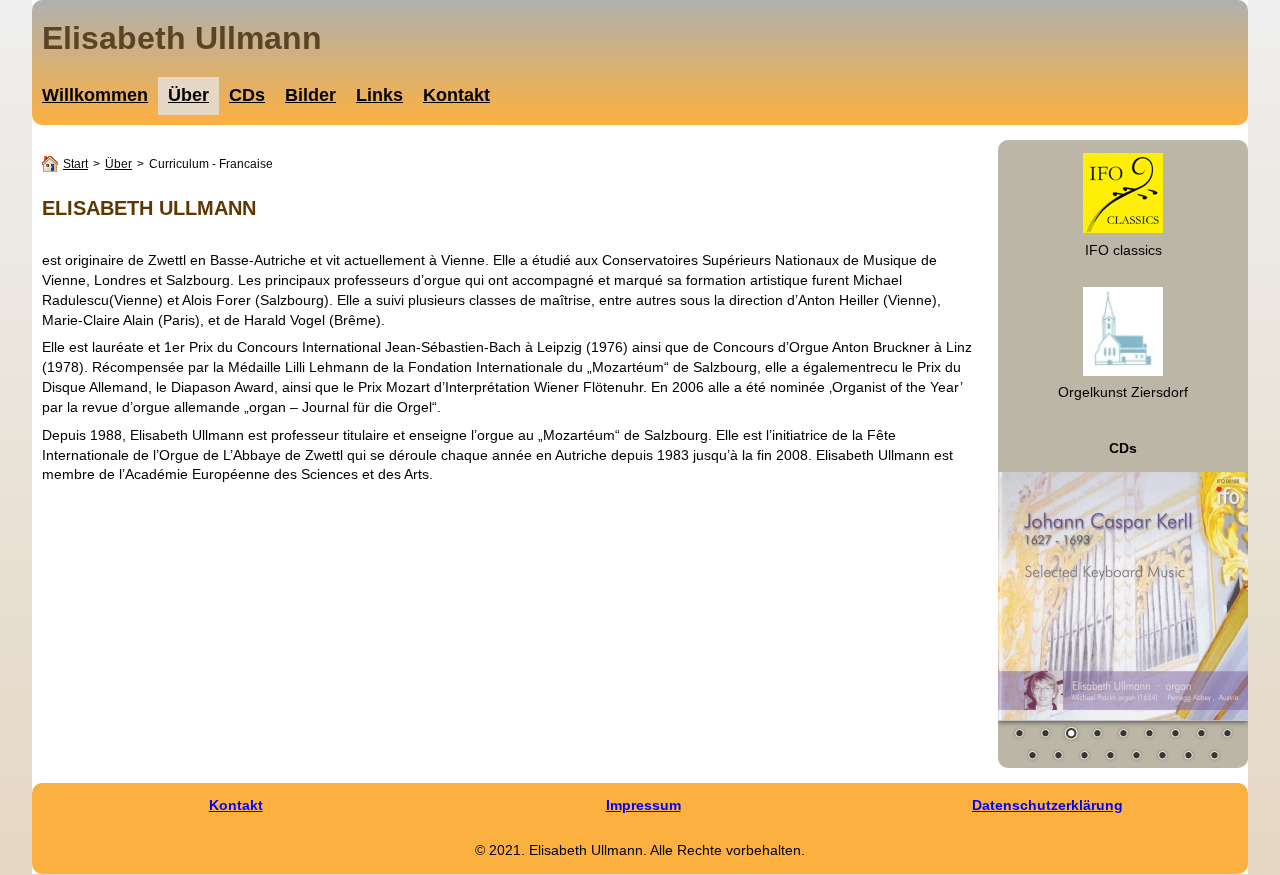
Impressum (643, 805)
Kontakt (236, 805)
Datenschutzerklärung (1047, 805)
